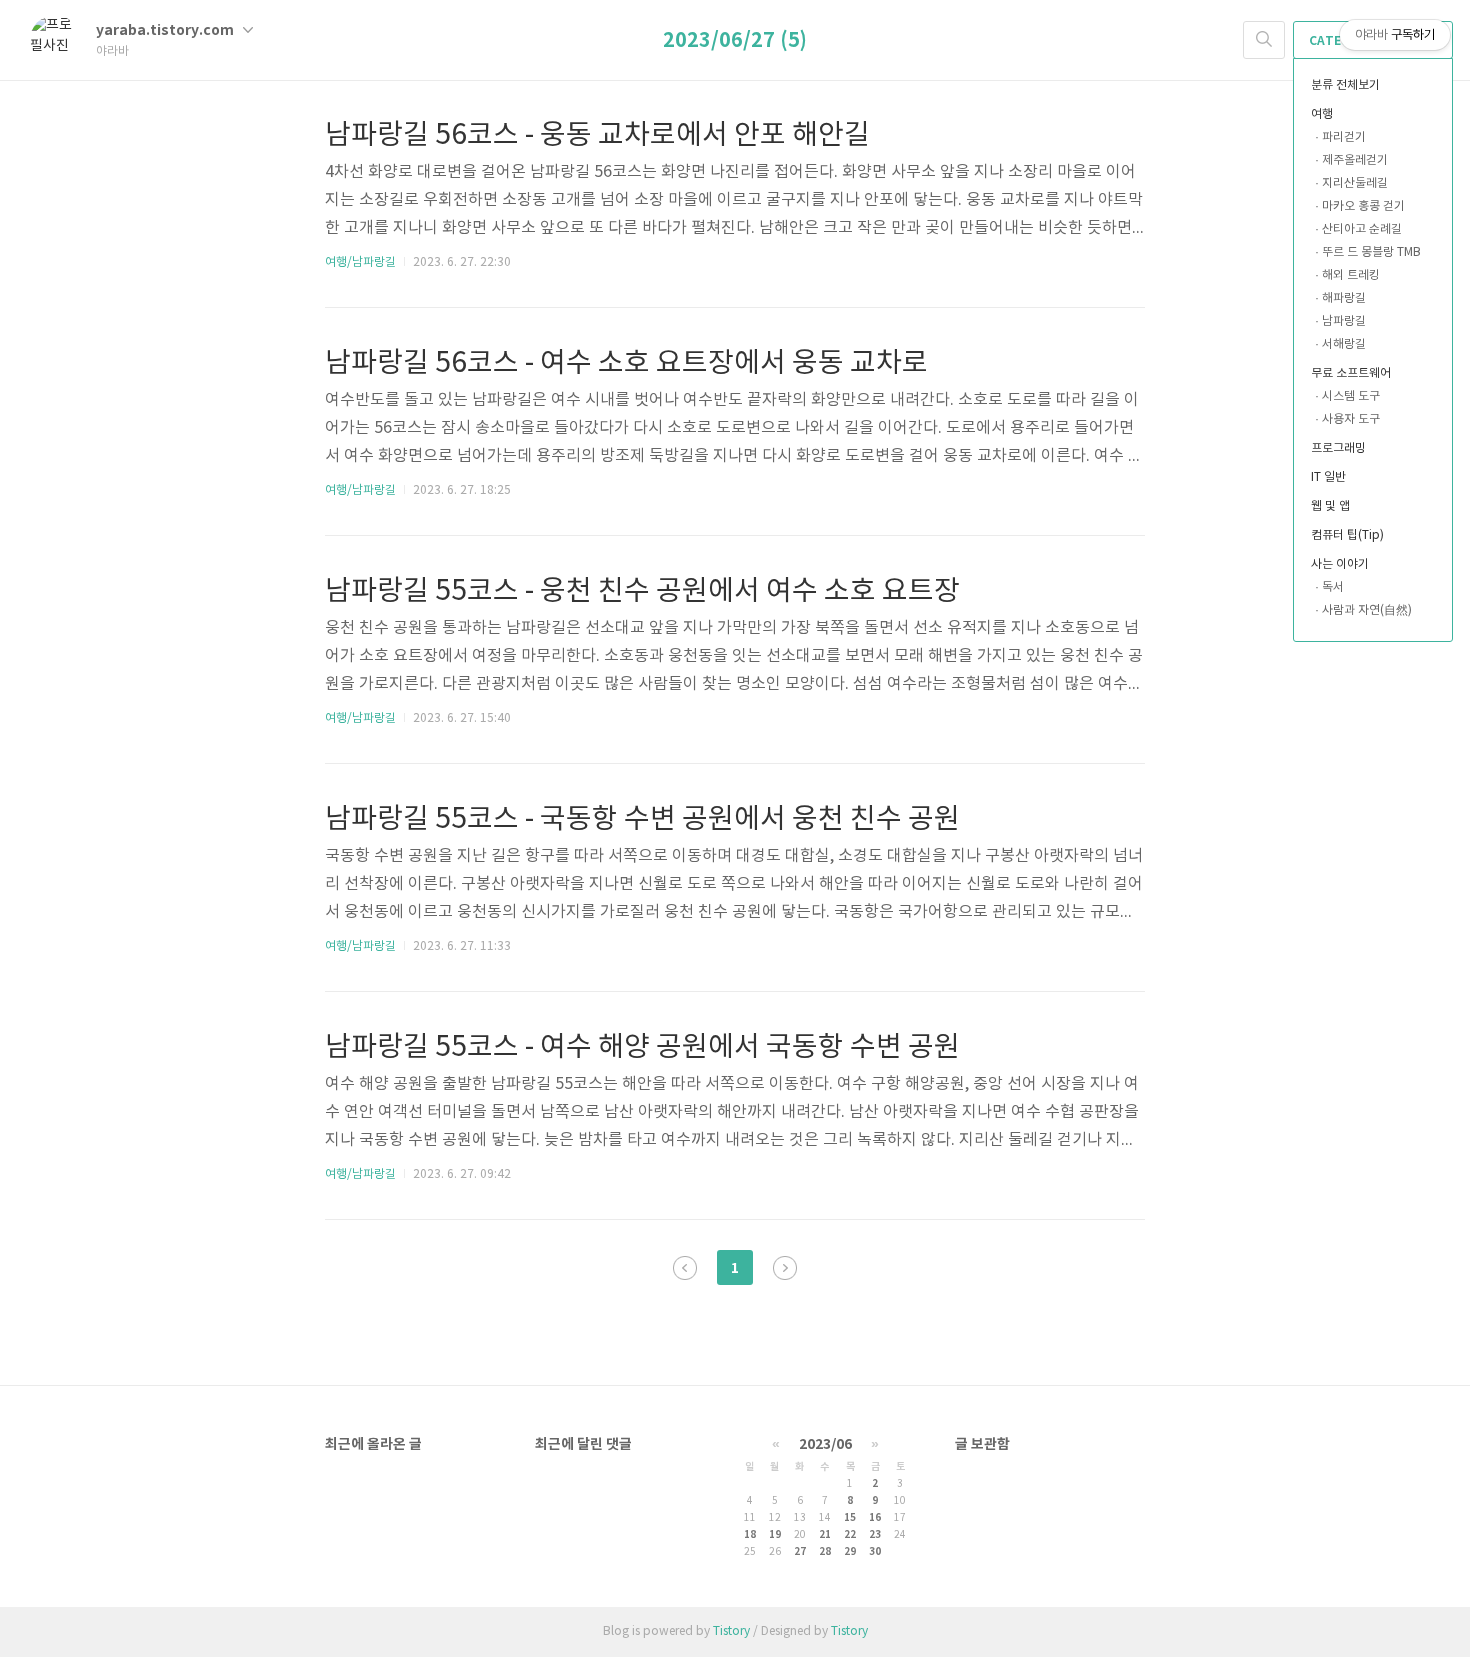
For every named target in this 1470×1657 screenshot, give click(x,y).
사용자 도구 (1351, 419)
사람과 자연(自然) (1367, 610)
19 (775, 1535)
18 (750, 1535)
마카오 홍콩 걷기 (1363, 206)
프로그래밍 (1338, 448)
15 (850, 1518)
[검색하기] (1264, 40)
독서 (1333, 587)
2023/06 (825, 1444)
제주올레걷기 (1355, 160)
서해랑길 (1344, 344)
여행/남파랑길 (360, 262)
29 (850, 1552)
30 (875, 1552)
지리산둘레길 (1355, 183)
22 (850, 1535)
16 (875, 1518)
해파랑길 (1344, 298)
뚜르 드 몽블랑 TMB (1371, 252)
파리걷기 (1344, 137)
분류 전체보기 (1345, 85)
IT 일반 (1328, 477)
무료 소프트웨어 (1351, 373)
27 (800, 1552)
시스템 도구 (1351, 396)
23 (875, 1535)
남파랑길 (1344, 321)
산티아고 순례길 (1362, 229)
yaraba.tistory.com (166, 30)
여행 (1322, 114)
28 (825, 1552)
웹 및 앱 (1330, 506)
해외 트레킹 (1351, 275)
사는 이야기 (1340, 564)
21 (825, 1535)
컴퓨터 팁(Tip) (1347, 535)
